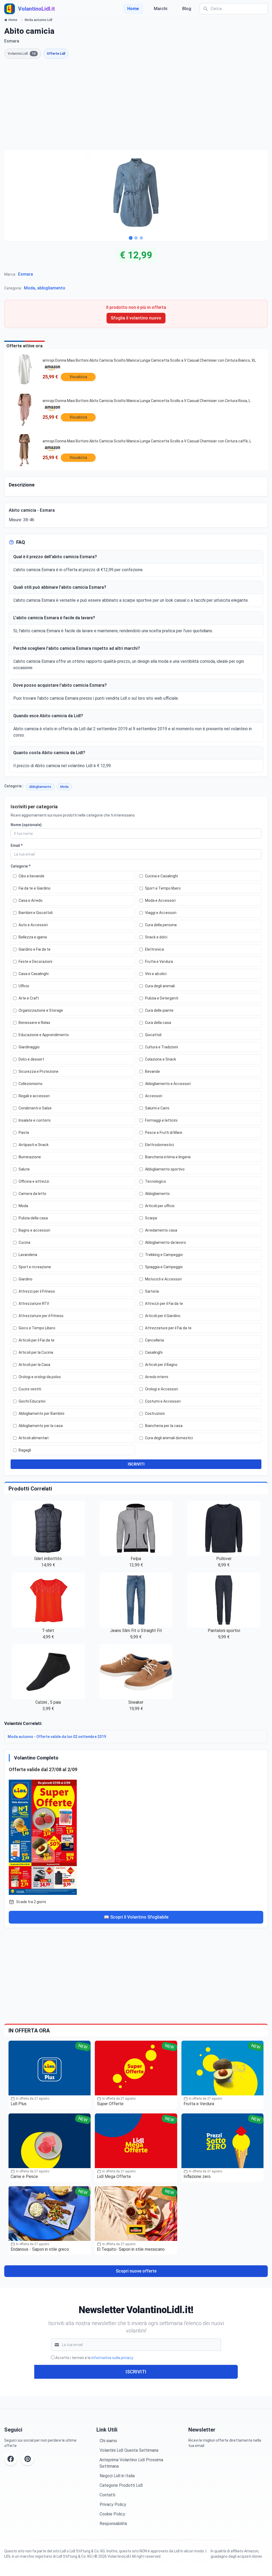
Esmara (25, 274)
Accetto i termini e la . (94, 2358)
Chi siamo (108, 2441)
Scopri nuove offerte (136, 2271)
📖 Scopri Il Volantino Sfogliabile (136, 1917)
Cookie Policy (112, 2514)
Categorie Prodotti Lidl (121, 2485)
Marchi (161, 9)
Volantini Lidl (22, 54)
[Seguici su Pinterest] (28, 2459)
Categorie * (21, 866)
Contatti (107, 2495)
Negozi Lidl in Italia (117, 2476)
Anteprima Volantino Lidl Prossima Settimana (131, 2463)
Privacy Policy (113, 2504)
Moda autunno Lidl (39, 20)
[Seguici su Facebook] (11, 2459)
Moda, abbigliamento (45, 288)
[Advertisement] (136, 104)
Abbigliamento (40, 787)
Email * (17, 845)
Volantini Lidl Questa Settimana (129, 2450)
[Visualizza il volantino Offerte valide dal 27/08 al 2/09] (136, 1836)
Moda (64, 787)
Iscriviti (136, 2372)
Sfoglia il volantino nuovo (136, 318)
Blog (187, 9)
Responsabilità (113, 2524)
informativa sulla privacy (112, 2358)
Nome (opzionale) (26, 825)
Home (133, 9)
